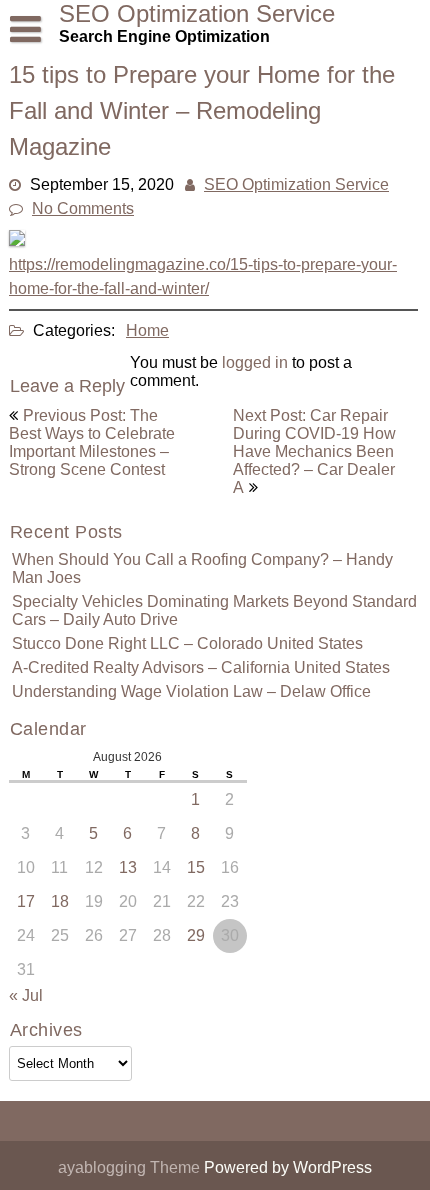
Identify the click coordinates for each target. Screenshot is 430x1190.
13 (128, 867)
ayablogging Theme (131, 1167)
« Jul (26, 995)
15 (196, 867)
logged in (255, 362)
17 (26, 901)
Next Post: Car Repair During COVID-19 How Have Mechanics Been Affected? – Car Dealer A (314, 451)
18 (60, 901)
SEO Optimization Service (296, 184)
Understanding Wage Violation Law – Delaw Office (191, 691)
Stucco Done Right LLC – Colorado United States (187, 643)
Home (147, 330)
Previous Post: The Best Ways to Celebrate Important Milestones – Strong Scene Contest (92, 442)
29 (196, 935)
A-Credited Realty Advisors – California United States (201, 667)
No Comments (83, 208)
